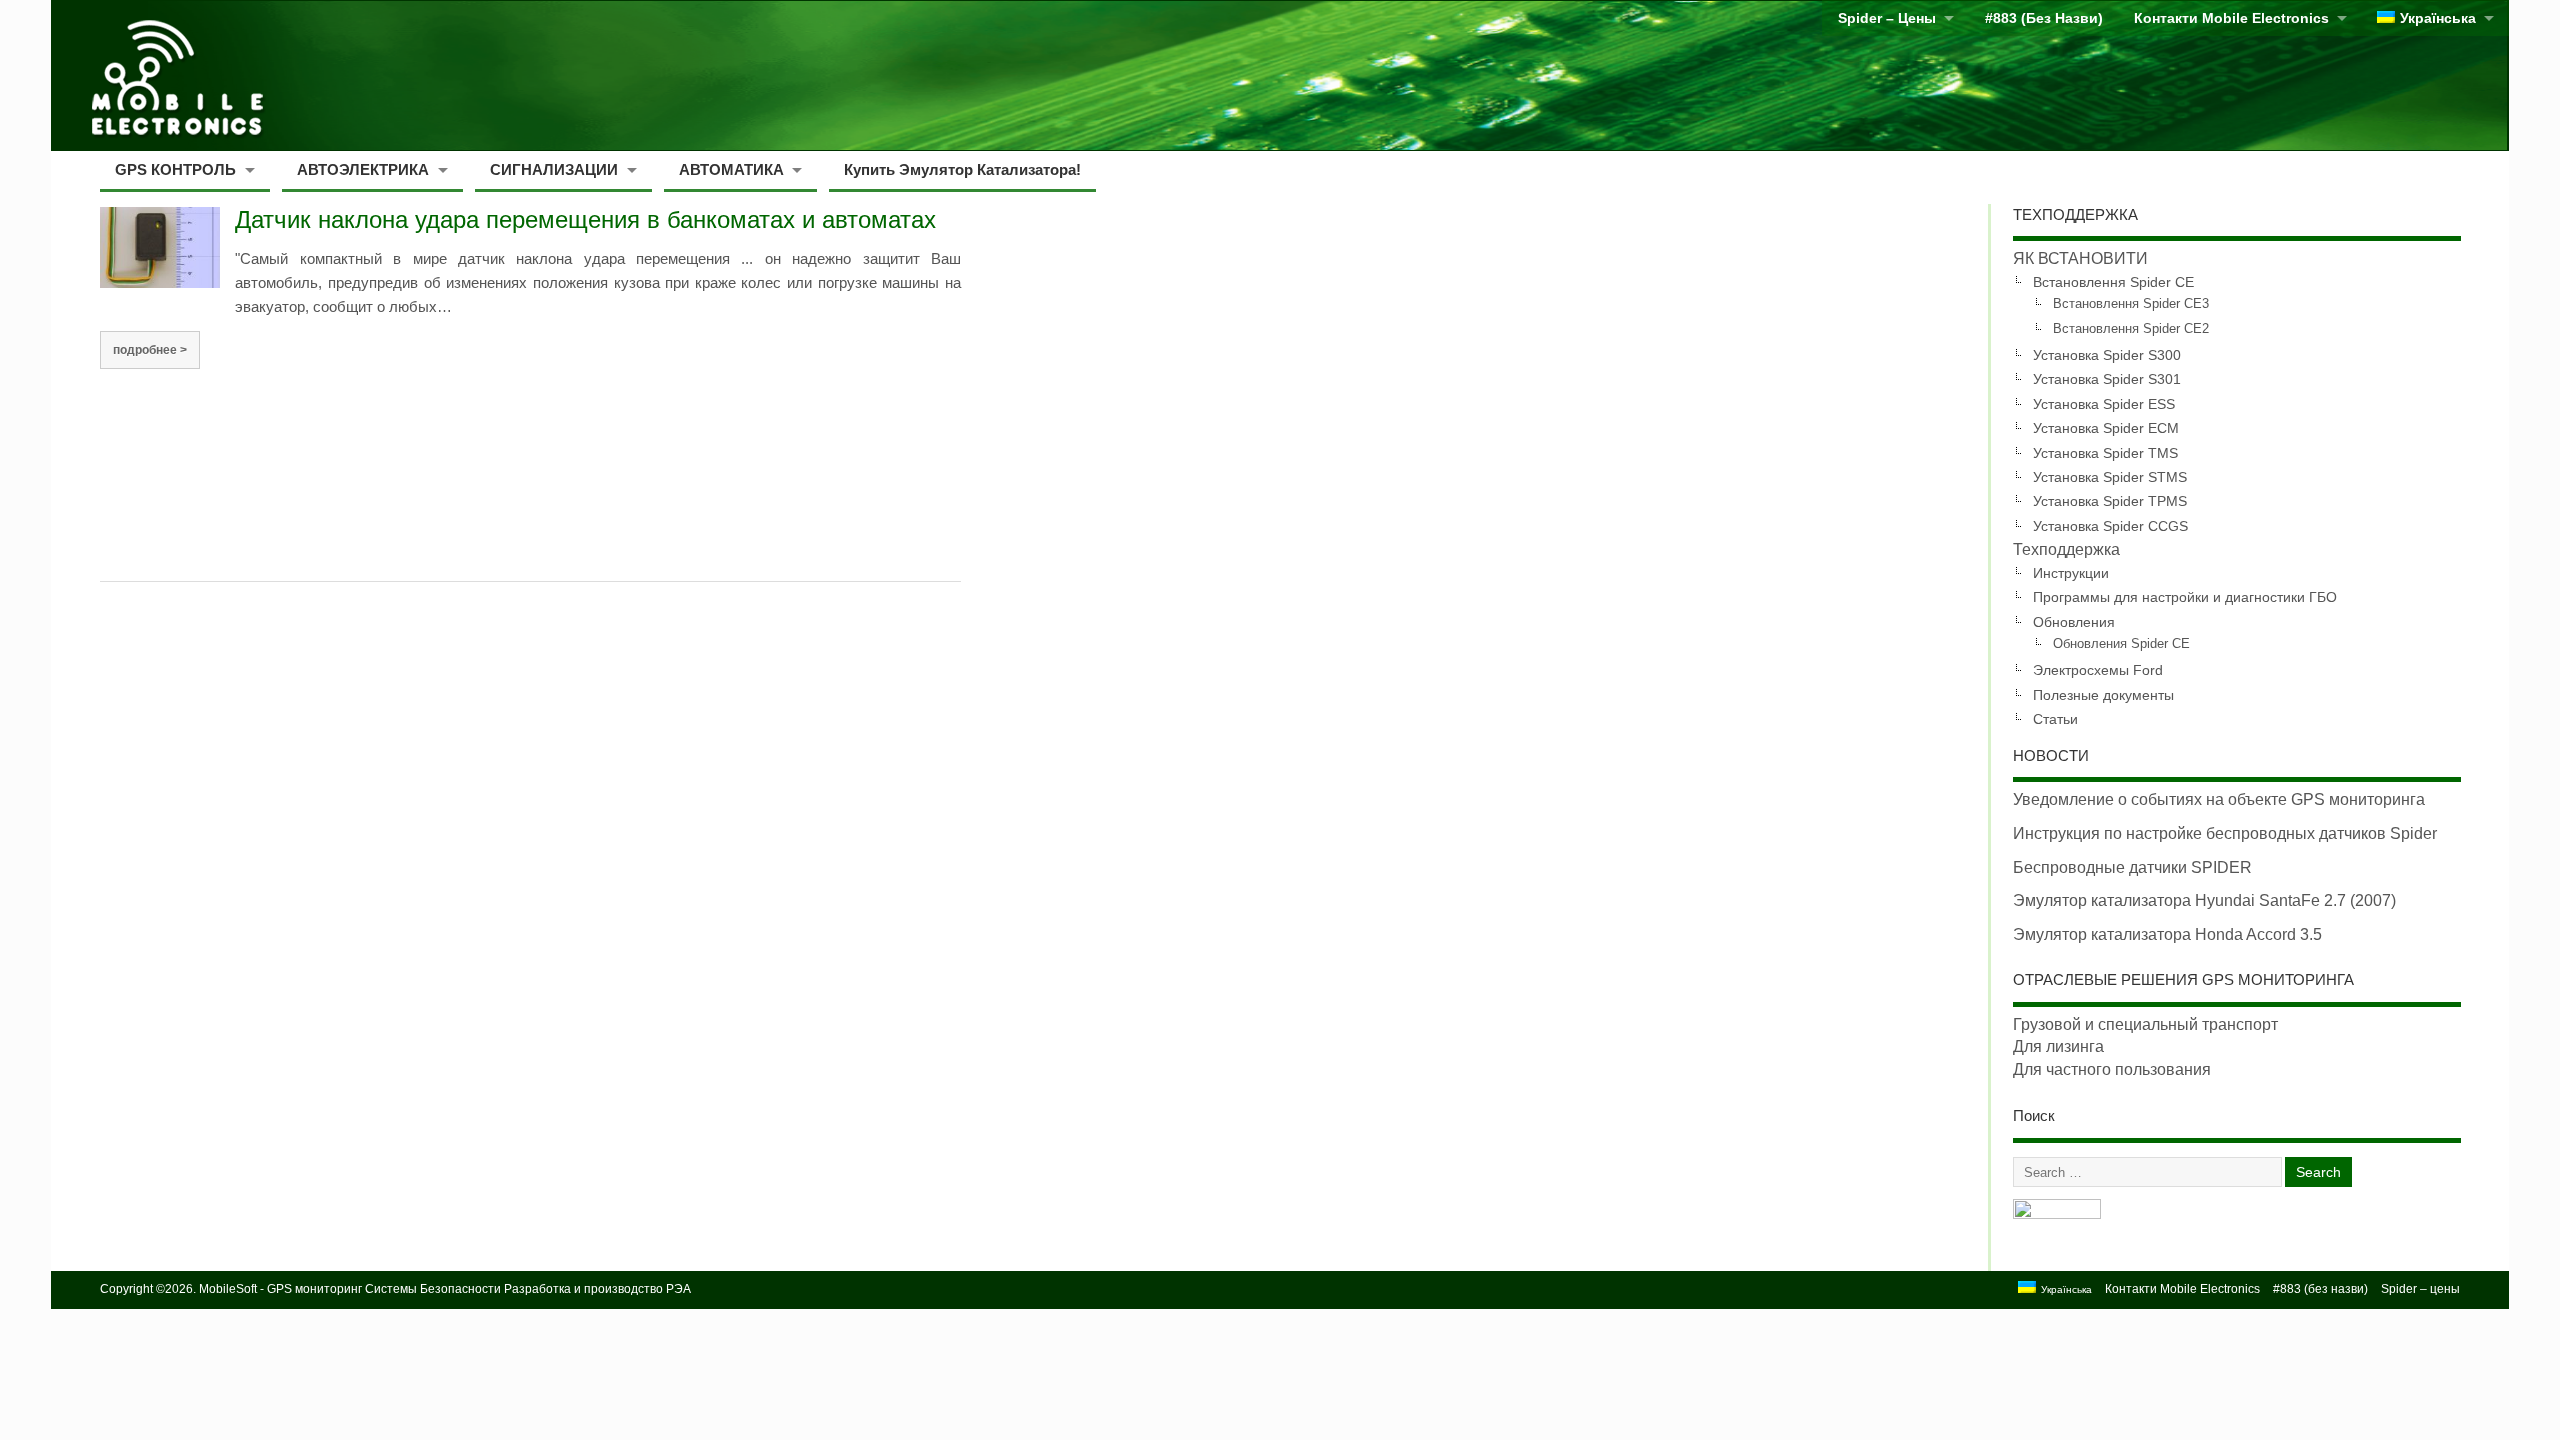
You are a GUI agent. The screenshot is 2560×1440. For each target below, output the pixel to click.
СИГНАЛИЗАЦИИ (554, 169)
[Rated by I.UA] (2057, 1213)
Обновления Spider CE (2121, 644)
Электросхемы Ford (2098, 670)
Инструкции (2071, 573)
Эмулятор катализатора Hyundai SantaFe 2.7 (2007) (2204, 900)
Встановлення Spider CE (2113, 282)
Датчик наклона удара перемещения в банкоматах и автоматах (585, 219)
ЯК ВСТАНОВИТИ (2080, 258)
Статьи (2055, 719)
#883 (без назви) (2044, 18)
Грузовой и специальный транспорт (2145, 1024)
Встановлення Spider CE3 (2131, 304)
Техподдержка (2066, 549)
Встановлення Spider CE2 (2131, 329)
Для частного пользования (2112, 1069)
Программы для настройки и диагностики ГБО (2185, 597)
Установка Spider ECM (2106, 428)
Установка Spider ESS (2104, 404)
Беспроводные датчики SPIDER (2132, 867)
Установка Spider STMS (2110, 477)
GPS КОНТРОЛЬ (175, 169)
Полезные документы (2103, 695)
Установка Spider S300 (2107, 355)
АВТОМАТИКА (731, 169)
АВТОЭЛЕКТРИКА (363, 169)
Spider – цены (1887, 18)
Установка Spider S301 (2107, 379)
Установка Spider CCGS (2110, 526)
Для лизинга (2058, 1046)
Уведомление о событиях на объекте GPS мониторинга (2219, 799)
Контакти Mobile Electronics (2231, 18)
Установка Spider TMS (2105, 453)
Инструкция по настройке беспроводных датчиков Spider (2225, 833)
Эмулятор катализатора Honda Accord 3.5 (2167, 934)
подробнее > (150, 349)
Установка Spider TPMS (2110, 501)
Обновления (2074, 622)
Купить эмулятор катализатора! (962, 169)
